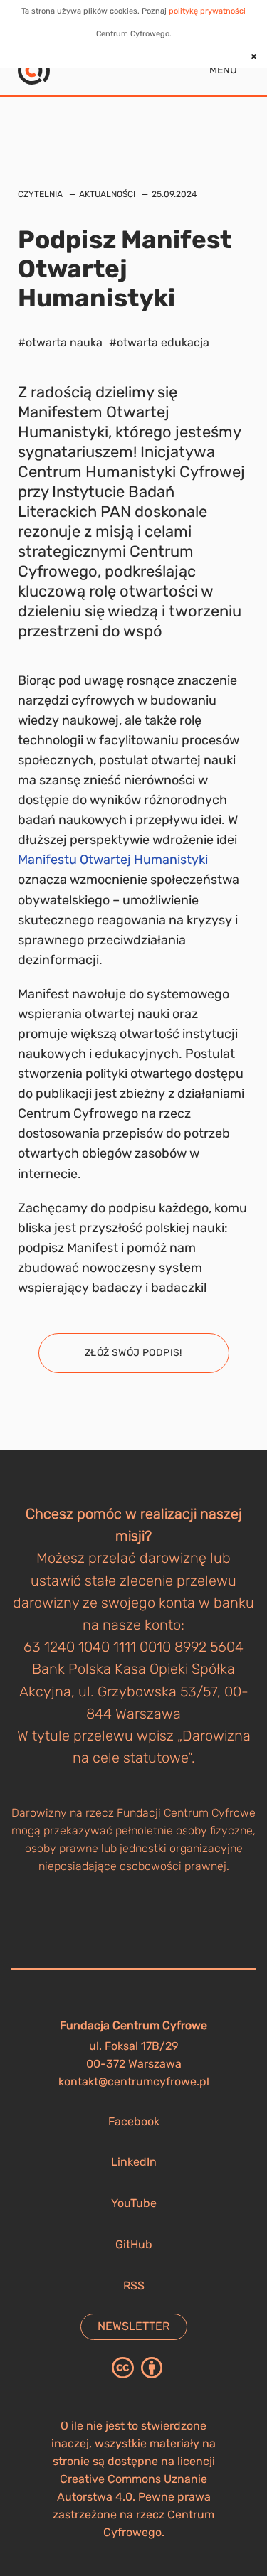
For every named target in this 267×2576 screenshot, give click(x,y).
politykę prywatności (207, 11)
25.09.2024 (174, 194)
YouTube (134, 2203)
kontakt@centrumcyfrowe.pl (134, 2081)
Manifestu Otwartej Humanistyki (113, 860)
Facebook (134, 2121)
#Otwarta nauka (60, 342)
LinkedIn (134, 2162)
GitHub (134, 2244)
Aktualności (107, 194)
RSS (134, 2286)
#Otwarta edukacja (159, 342)
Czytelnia (40, 194)
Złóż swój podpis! (133, 1353)
